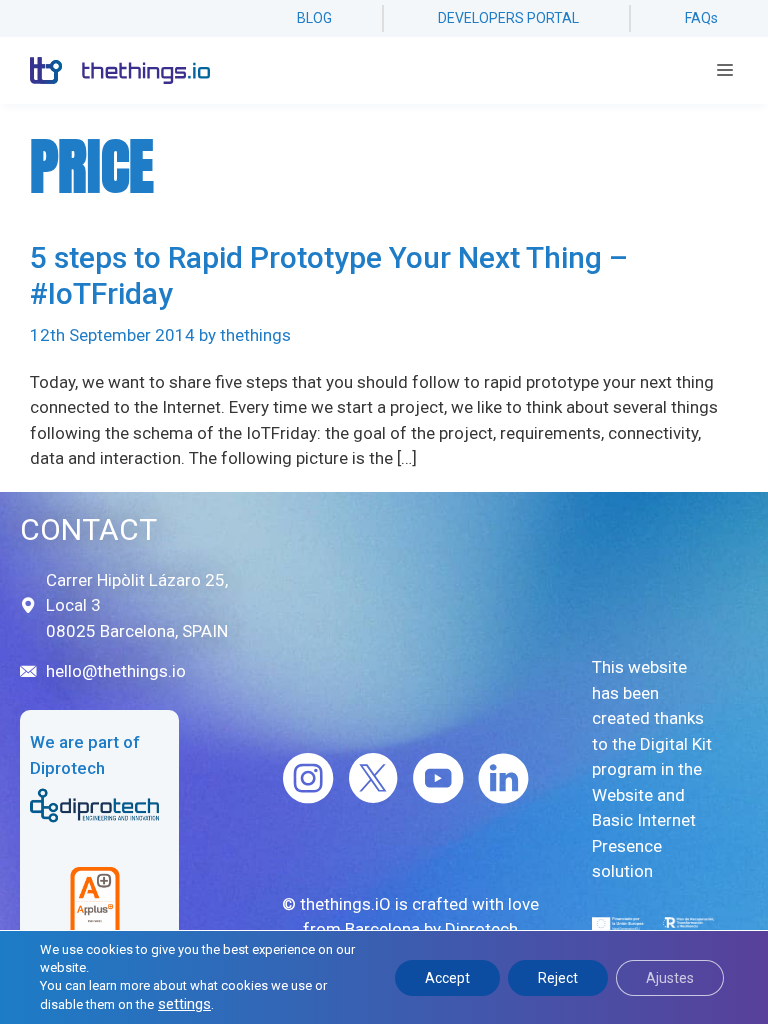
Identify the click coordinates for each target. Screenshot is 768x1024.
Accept (447, 978)
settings (184, 1004)
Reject (558, 978)
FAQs (701, 18)
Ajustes (670, 978)
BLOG (314, 18)
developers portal (508, 18)
